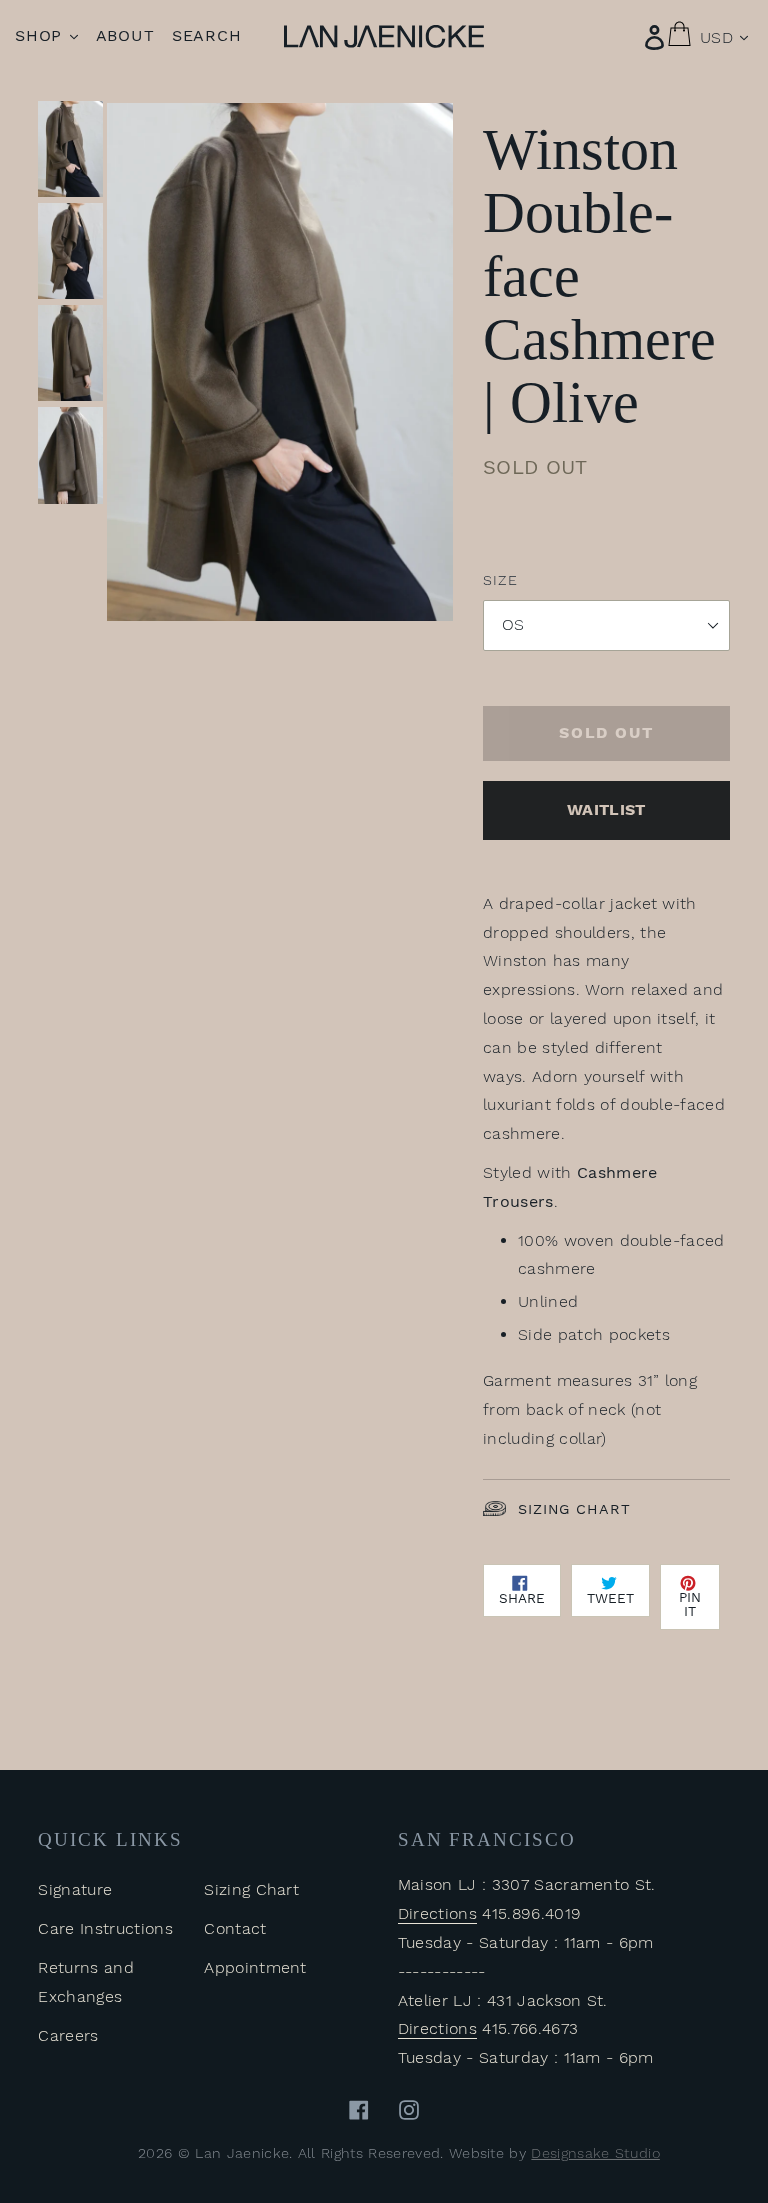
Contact (235, 1928)
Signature (75, 1889)
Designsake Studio (595, 2153)
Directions (437, 1913)
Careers (68, 2035)
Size (500, 580)
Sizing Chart (574, 1509)
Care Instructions (105, 1928)
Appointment (255, 1967)
